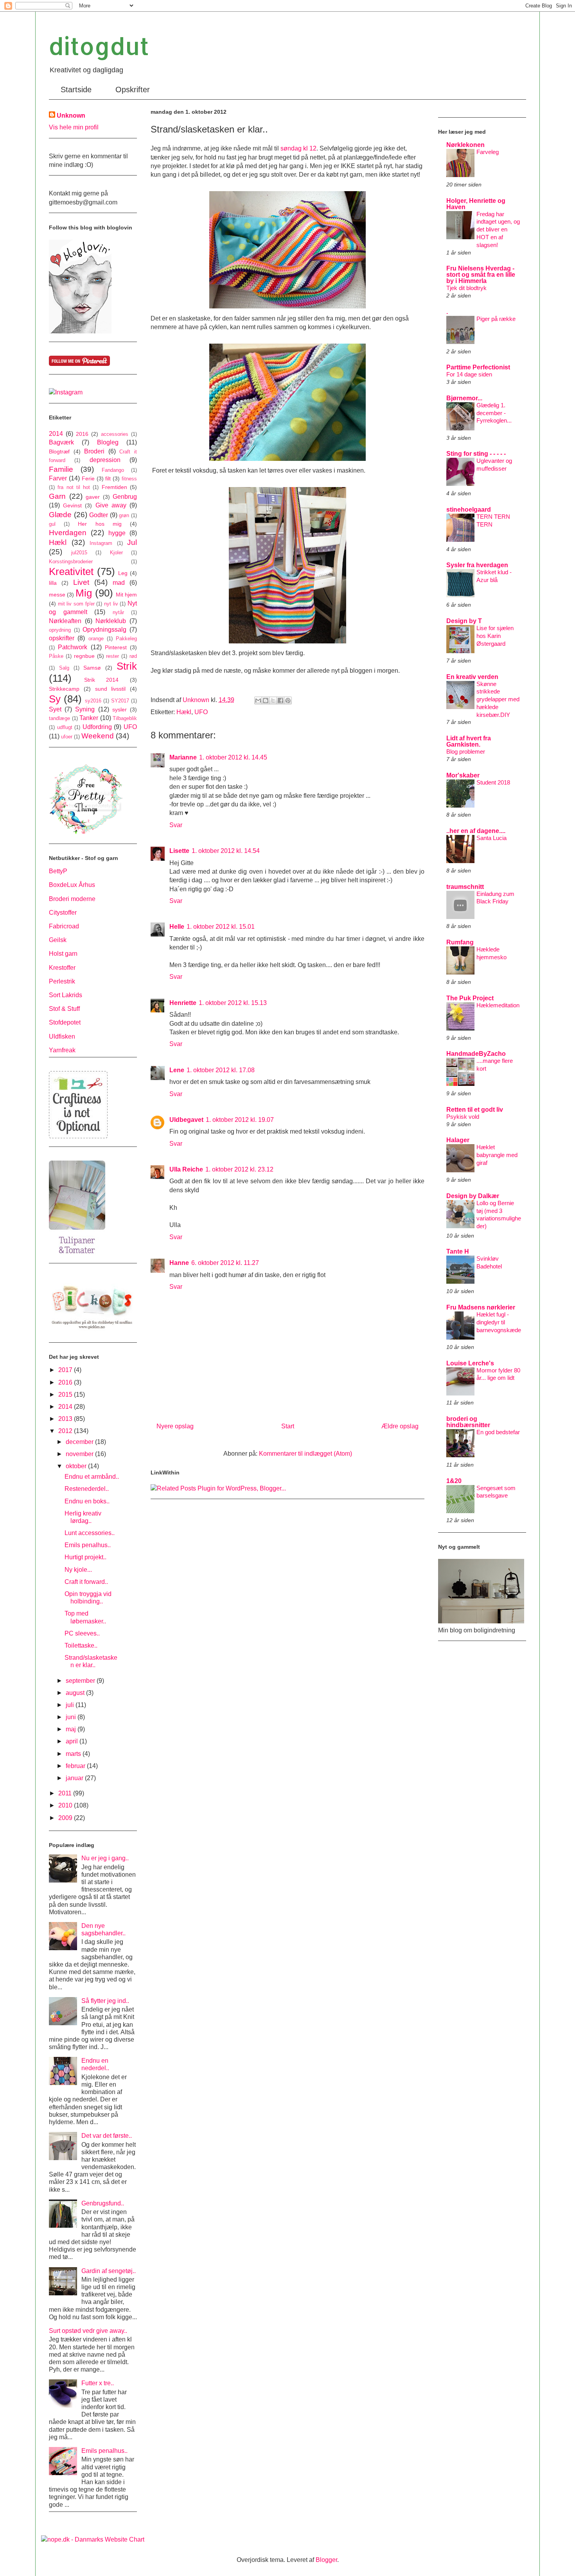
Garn (57, 496)
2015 (66, 1395)
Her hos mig (100, 524)
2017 (66, 1370)
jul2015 (79, 553)
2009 (66, 1818)
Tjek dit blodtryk (466, 288)
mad (119, 583)
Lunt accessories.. (90, 1533)
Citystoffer (63, 913)
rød (133, 656)
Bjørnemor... (464, 398)
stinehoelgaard (469, 510)
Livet (81, 582)
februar (76, 1766)
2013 (66, 1419)
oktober (77, 1466)
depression (105, 460)
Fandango (113, 470)
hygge (117, 533)
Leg (123, 573)
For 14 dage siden (469, 374)
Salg (64, 668)
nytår (118, 612)
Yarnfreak (62, 1050)
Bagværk (61, 442)
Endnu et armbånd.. (92, 1477)
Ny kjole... (78, 1570)
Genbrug (125, 497)
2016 (82, 434)
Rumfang (460, 942)
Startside (76, 90)
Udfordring (97, 727)
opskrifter (62, 638)
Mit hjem (126, 595)
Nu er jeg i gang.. (105, 1858)
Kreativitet (71, 571)
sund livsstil (111, 689)
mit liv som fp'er (76, 604)
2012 (66, 1431)
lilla (53, 583)
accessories (115, 434)
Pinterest (116, 647)
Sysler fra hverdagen (477, 565)
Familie (61, 469)
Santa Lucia (491, 838)
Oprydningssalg (104, 630)
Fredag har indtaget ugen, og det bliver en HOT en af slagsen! (498, 229)
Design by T (464, 621)
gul (52, 524)
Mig (84, 593)
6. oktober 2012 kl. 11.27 (225, 1263)
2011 (66, 1793)
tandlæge (59, 718)
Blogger (326, 2560)
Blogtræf (59, 451)
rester (112, 656)
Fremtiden (114, 487)
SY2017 (120, 701)
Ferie (88, 478)
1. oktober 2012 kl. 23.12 (239, 1169)
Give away (111, 505)
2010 (66, 1805)
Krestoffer (62, 968)
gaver (93, 497)
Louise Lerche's (470, 1363)
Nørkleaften (65, 621)
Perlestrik (62, 981)
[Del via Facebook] (280, 700)
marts (74, 1754)
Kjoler (116, 553)
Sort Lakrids (66, 995)
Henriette (183, 1003)
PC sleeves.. (82, 1633)
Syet (55, 709)
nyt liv (111, 604)
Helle (177, 927)
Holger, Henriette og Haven (476, 204)
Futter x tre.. (98, 2383)
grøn (124, 515)
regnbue (84, 656)
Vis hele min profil (74, 127)
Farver (58, 478)
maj (72, 1729)
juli (71, 1705)
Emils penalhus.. (88, 1545)
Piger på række (496, 319)
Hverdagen (68, 533)
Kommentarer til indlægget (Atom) (305, 1454)
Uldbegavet (186, 1120)
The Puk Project (470, 998)
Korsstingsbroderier (71, 562)
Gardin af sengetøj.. (109, 2271)
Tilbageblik (125, 718)
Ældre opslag (400, 1426)
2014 (56, 434)
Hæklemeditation (498, 1005)
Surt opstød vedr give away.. (88, 2331)
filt (108, 478)
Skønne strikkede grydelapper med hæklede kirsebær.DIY (498, 699)
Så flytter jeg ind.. (105, 2001)
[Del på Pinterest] (288, 700)
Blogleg (108, 442)
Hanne (179, 1263)
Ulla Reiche (186, 1169)
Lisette (179, 851)
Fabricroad (64, 926)
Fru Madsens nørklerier (481, 1307)
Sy (55, 699)
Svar (176, 825)
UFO (201, 712)
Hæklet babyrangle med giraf (497, 1155)
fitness (129, 479)
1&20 (454, 1481)
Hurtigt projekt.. (85, 1557)
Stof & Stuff (64, 1009)
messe (57, 595)
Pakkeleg (126, 639)
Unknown (71, 116)
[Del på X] (273, 700)
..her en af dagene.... (476, 831)
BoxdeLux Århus (72, 885)
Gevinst (72, 505)
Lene (177, 1070)
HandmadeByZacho (476, 1054)
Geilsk (58, 940)
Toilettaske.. (81, 1645)
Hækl (184, 712)
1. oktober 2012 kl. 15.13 (233, 1003)
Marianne (183, 757)
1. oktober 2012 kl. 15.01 (221, 927)
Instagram (101, 543)
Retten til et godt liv (475, 1110)
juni (72, 1717)
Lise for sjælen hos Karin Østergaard (495, 636)
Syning (85, 709)
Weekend (98, 736)
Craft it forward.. (86, 1582)
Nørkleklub (111, 621)
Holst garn (63, 954)
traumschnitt (465, 887)
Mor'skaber (463, 775)
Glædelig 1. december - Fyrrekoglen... (494, 413)
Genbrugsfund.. (103, 2203)
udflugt (65, 727)
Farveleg (488, 152)
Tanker (89, 718)
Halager (458, 1140)
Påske (56, 656)
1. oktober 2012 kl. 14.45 (233, 757)
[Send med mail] (258, 700)
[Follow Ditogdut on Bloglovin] (80, 331)
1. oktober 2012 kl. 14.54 (226, 851)
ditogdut (99, 46)
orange (96, 639)
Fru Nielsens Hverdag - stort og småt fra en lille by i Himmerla (481, 275)
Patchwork (73, 647)
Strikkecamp (64, 689)
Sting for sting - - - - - (476, 454)
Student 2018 (493, 782)
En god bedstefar (498, 1432)
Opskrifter (133, 90)
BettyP (58, 871)
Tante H (458, 1251)
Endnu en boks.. (87, 1501)
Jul (132, 542)
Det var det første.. (107, 2136)
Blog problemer (466, 751)
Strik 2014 (102, 680)
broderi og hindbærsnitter (468, 1422)
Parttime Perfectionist (478, 367)
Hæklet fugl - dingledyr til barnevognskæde (499, 1322)
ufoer (67, 737)
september (81, 1681)
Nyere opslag (175, 1426)
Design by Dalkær (473, 1196)
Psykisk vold (463, 1117)
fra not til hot (74, 487)
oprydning (60, 630)
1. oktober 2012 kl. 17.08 (221, 1070)
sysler (119, 709)
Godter (99, 515)
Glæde (60, 515)
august (76, 1693)
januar (75, 1778)
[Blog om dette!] (266, 700)
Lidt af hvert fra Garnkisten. (469, 741)
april (73, 1741)
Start (288, 1426)
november (80, 1454)
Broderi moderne (72, 899)
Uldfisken (62, 1036)
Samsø (92, 668)
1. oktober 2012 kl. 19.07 (240, 1120)
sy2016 (93, 701)
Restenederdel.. (87, 1489)
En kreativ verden (472, 677)
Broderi (94, 451)
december (80, 1442)
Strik (127, 666)
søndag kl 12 (298, 148)
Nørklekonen (465, 145)
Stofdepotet (65, 1022)
